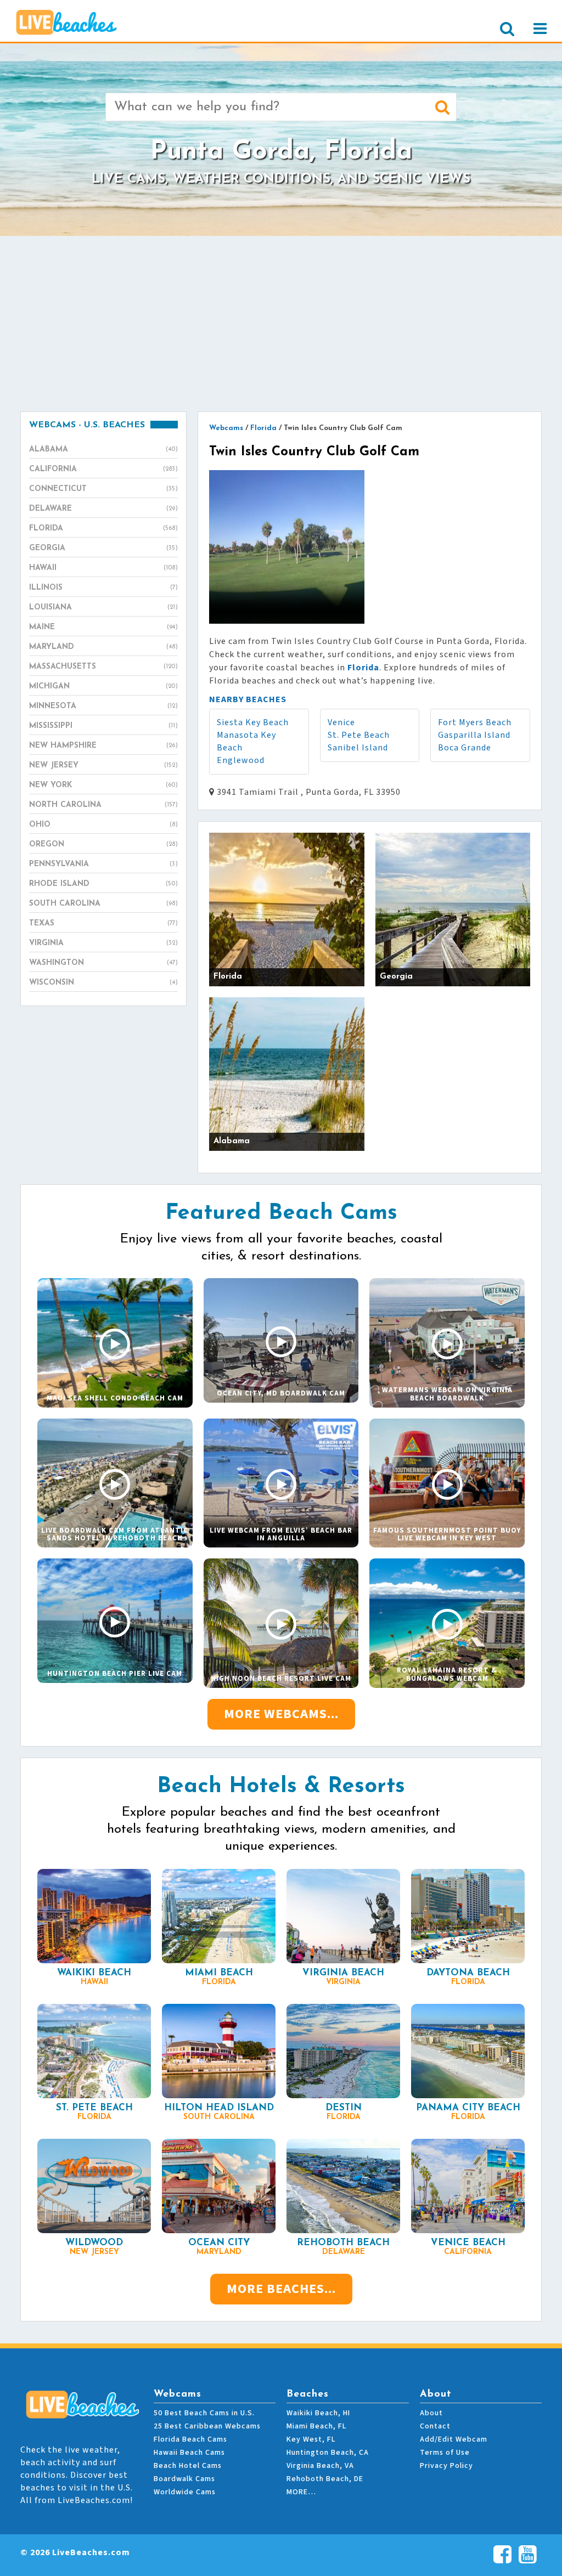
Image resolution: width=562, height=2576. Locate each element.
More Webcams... (281, 1714)
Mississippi (103, 726)
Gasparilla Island (474, 735)
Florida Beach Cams (190, 2439)
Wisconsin (103, 983)
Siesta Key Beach (253, 722)
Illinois (103, 588)
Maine (103, 627)
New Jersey (103, 766)
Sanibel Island (358, 748)
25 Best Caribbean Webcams (207, 2426)
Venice (341, 722)
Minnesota (103, 706)
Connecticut (103, 489)
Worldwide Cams (185, 2492)
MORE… (301, 2492)
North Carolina (103, 805)
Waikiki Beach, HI (318, 2413)
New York (103, 785)
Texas (103, 923)
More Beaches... (281, 2289)
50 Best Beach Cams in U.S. (204, 2413)
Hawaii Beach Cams (189, 2453)
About (431, 2413)
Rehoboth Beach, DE (325, 2479)
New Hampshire (103, 746)
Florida (103, 529)
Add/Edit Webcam (454, 2439)
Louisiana (103, 608)
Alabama (103, 450)
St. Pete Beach (359, 735)
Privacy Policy (446, 2466)
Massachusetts (103, 667)
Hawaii (103, 568)
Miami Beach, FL (316, 2426)
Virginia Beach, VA (320, 2466)
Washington (103, 963)
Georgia (103, 548)
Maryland (103, 647)
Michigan (103, 687)
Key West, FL (311, 2439)
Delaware (103, 509)
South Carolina (103, 904)
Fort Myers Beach (475, 722)
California (103, 469)
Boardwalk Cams (184, 2479)
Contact (435, 2426)
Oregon (103, 844)
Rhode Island (103, 884)
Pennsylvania (103, 864)
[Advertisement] (281, 324)
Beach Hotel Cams (188, 2466)
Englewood (241, 760)
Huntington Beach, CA (328, 2453)
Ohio (103, 825)
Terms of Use (445, 2453)
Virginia (103, 943)
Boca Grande (465, 748)
